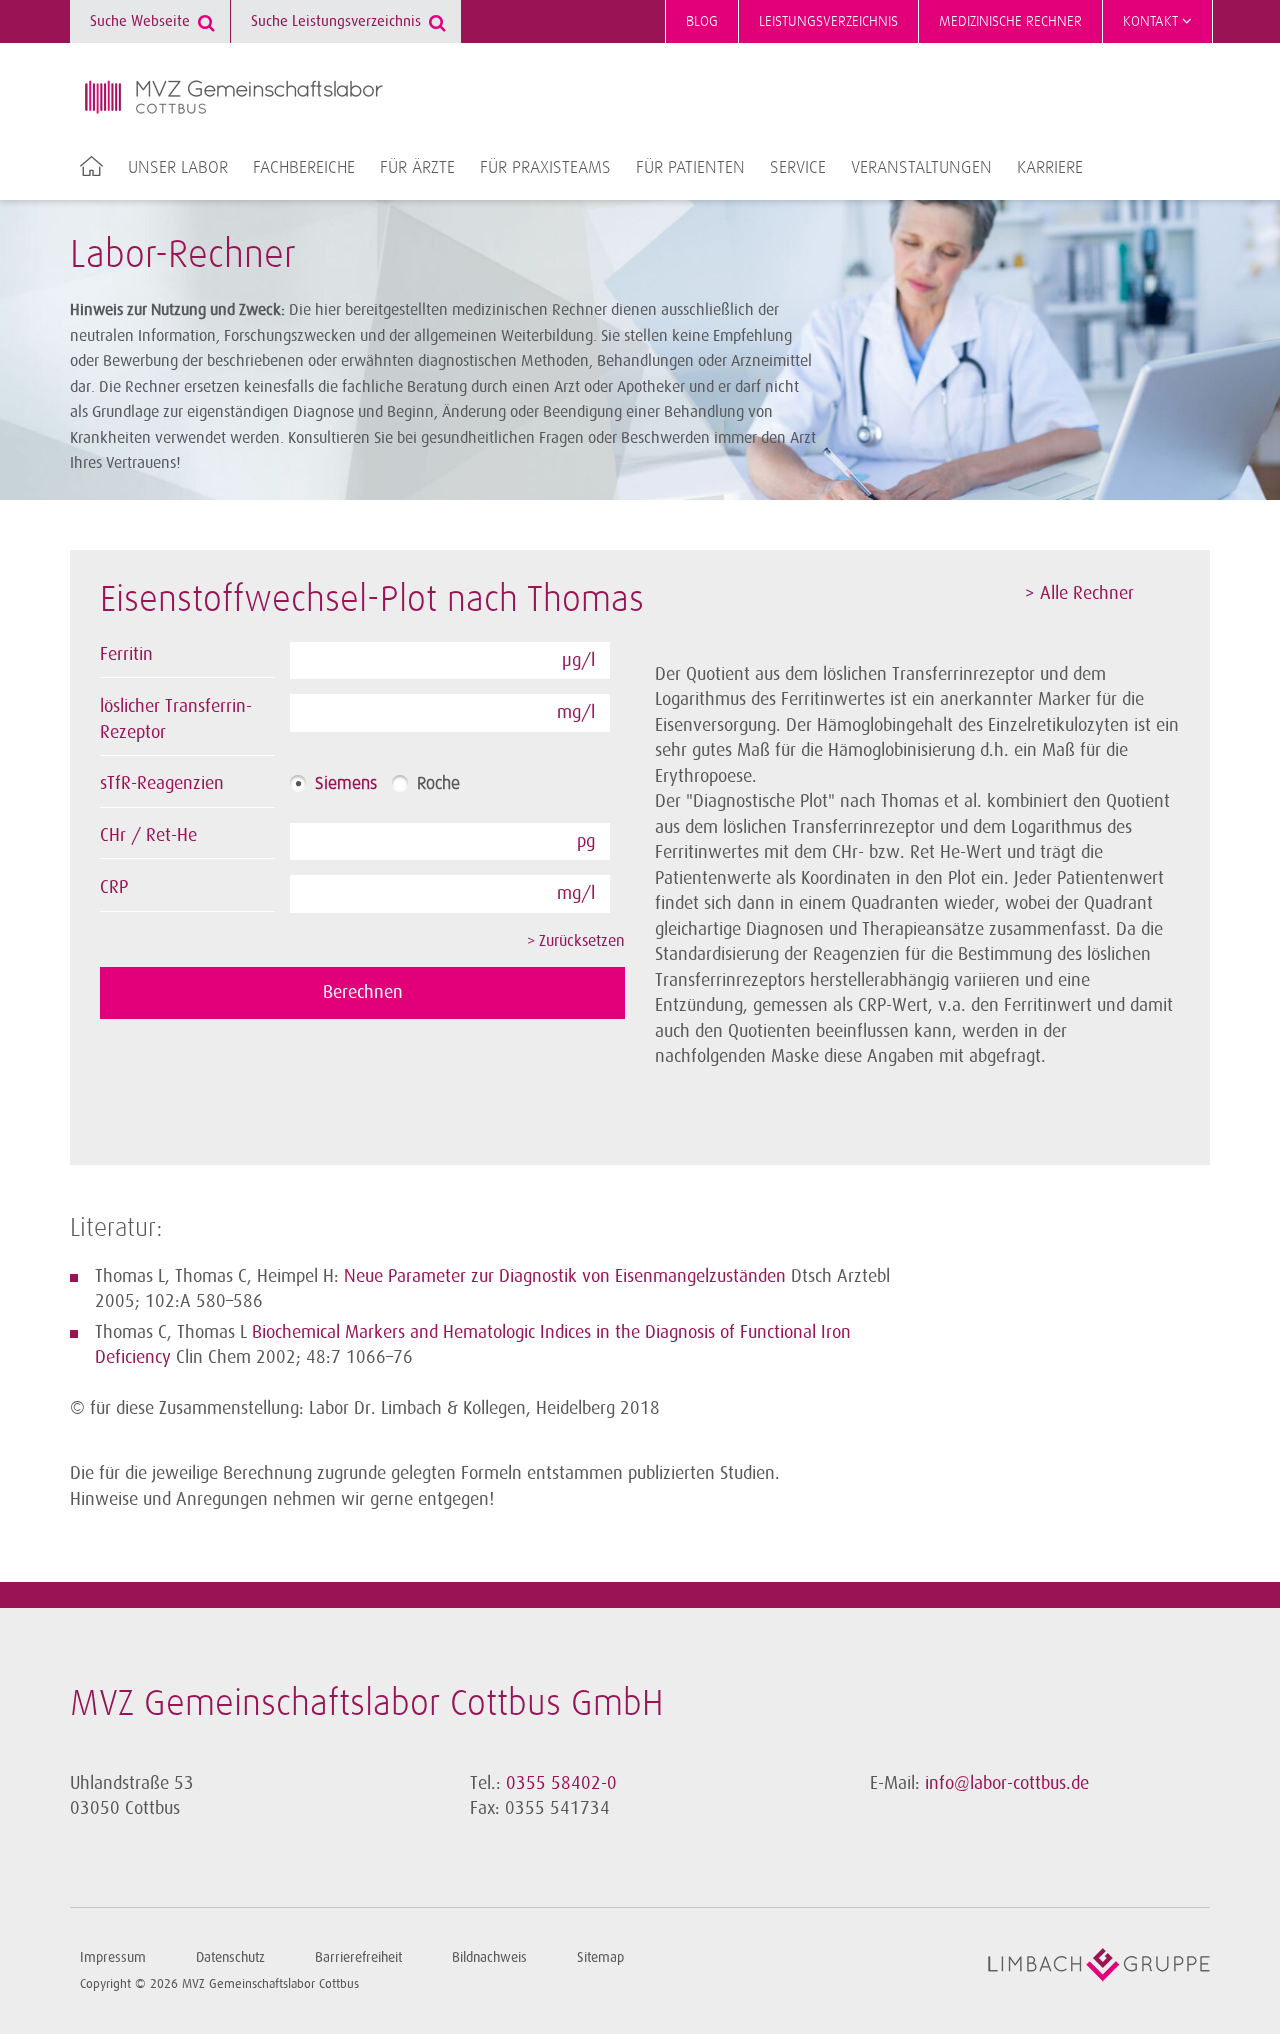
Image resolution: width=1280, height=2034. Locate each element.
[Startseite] (234, 97)
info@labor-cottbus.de (1007, 1783)
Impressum (113, 1957)
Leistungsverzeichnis (828, 21)
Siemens (346, 784)
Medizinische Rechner (1010, 21)
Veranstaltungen (921, 168)
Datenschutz (230, 1957)
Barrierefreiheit (358, 1957)
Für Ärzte (417, 168)
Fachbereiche (304, 168)
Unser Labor (178, 168)
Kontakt (1152, 21)
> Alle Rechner (1079, 593)
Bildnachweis (489, 1957)
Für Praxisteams (545, 168)
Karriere (1050, 168)
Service (798, 168)
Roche (438, 784)
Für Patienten (690, 168)
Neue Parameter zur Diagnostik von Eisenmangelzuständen (565, 1276)
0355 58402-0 (561, 1783)
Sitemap (600, 1957)
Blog (702, 21)
